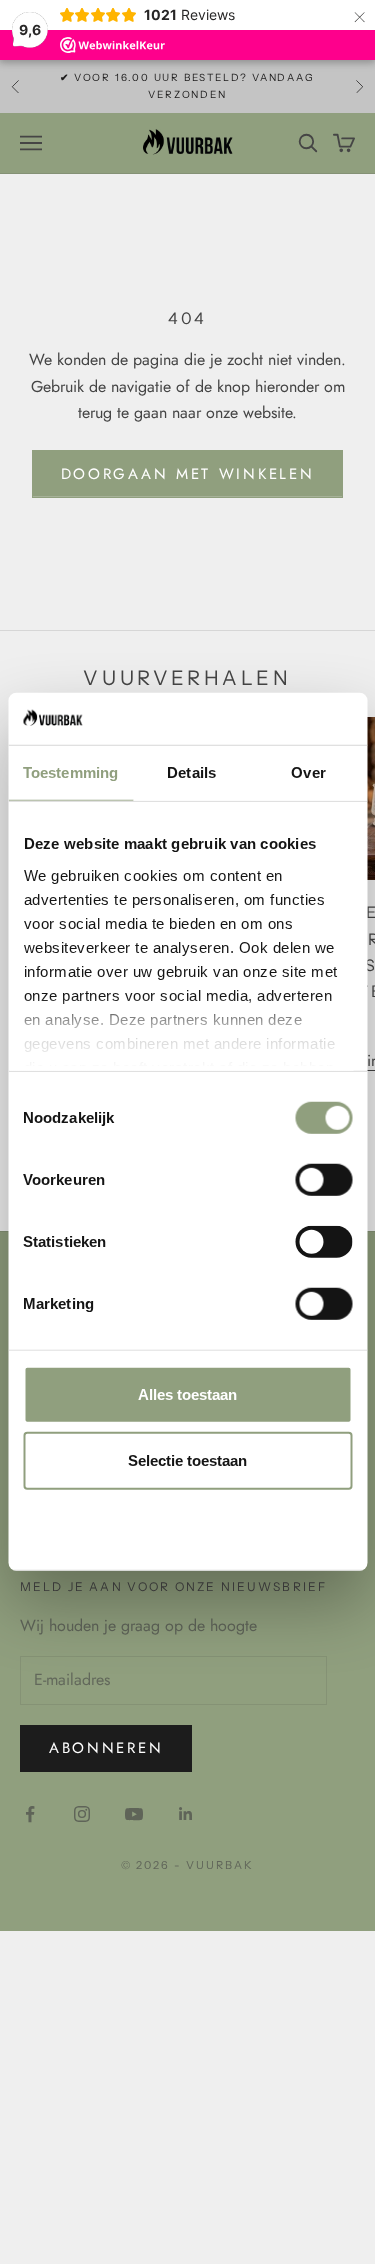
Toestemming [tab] (70, 772)
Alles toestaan (187, 1394)
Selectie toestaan (187, 1460)
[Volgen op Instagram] (82, 1814)
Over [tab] (308, 772)
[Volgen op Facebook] (30, 1814)
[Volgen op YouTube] (134, 1814)
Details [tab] (191, 772)
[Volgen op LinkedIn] (186, 1814)
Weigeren (188, 1525)
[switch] (323, 1180)
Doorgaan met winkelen (188, 474)
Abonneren (106, 1748)
